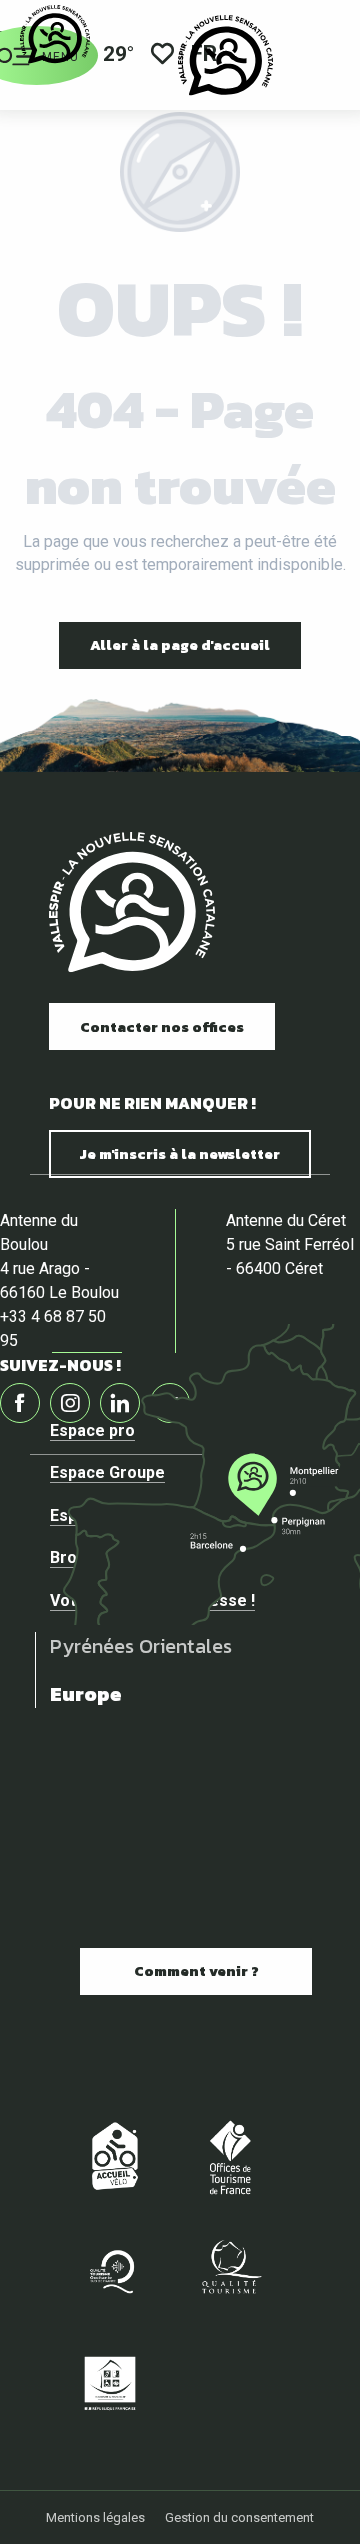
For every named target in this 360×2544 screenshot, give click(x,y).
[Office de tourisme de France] (230, 2156)
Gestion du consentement (239, 2517)
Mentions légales (95, 2517)
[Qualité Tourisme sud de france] (110, 2269)
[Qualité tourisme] (230, 2269)
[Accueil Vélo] (110, 2156)
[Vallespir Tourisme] (225, 55)
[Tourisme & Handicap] (110, 2382)
